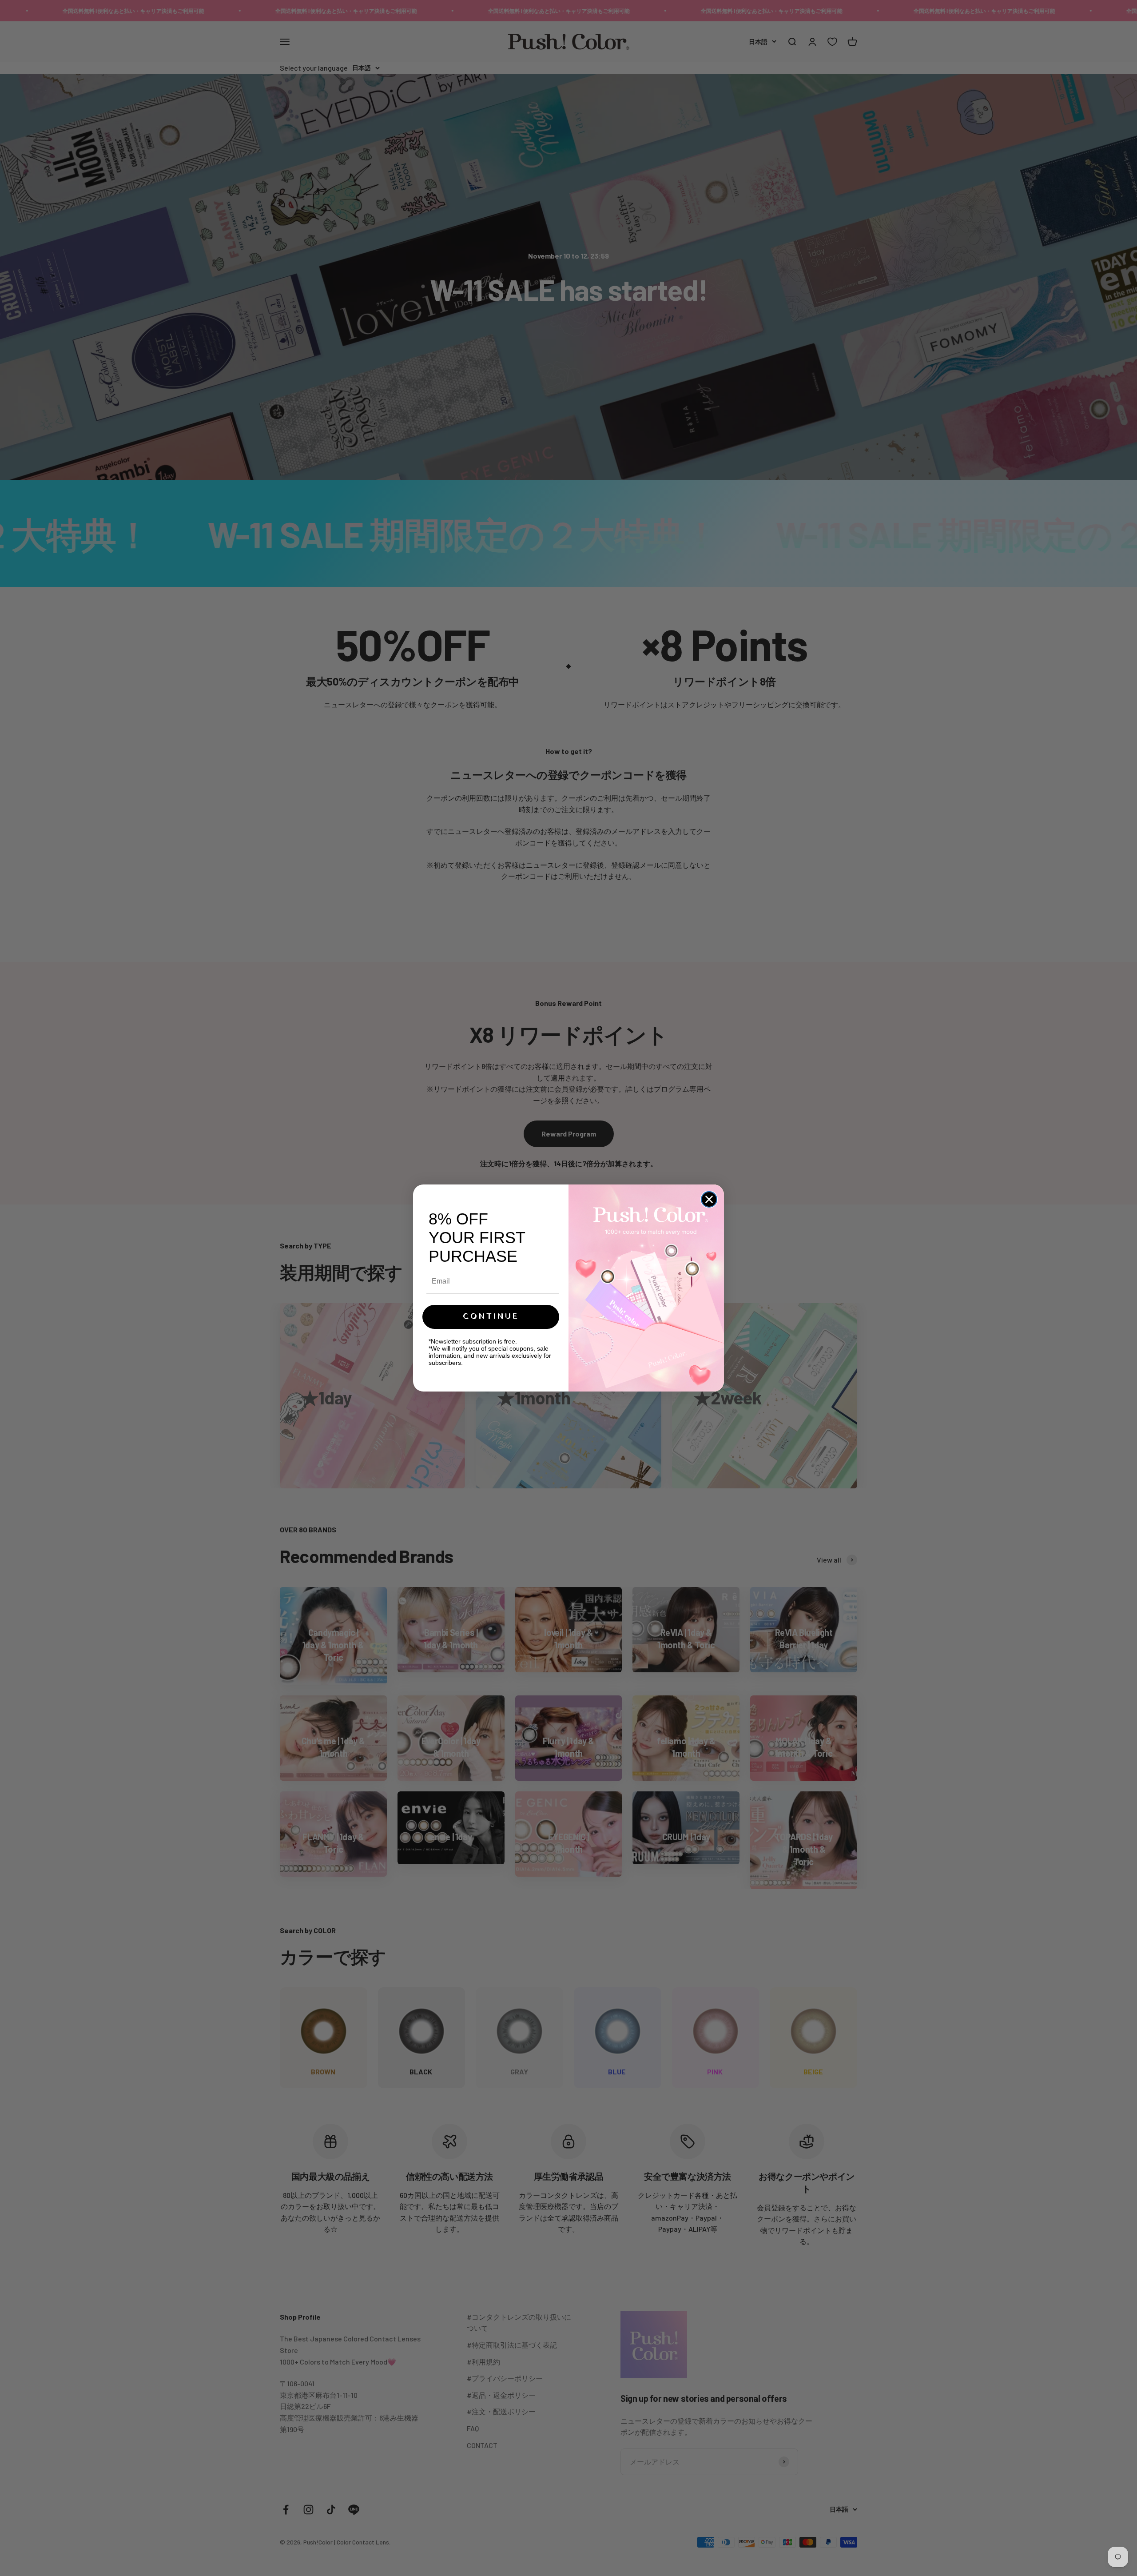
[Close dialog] (709, 1199)
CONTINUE (491, 1317)
